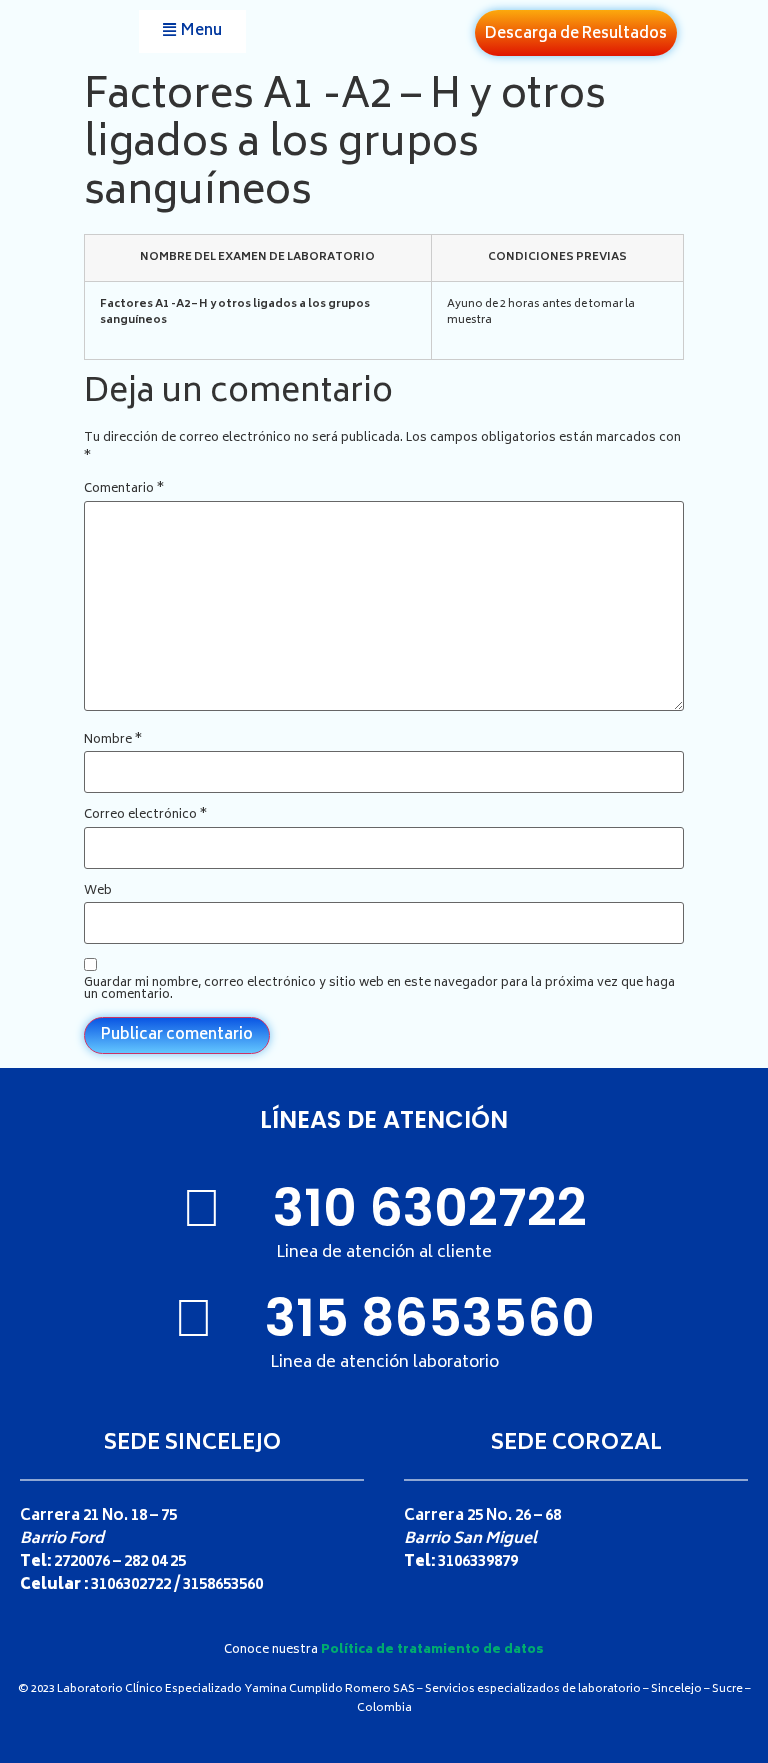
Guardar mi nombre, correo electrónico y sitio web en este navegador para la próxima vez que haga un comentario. (379, 990)
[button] (192, 31)
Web (98, 892)
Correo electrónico (145, 816)
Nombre (113, 741)
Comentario (124, 490)
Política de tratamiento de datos (432, 1650)
